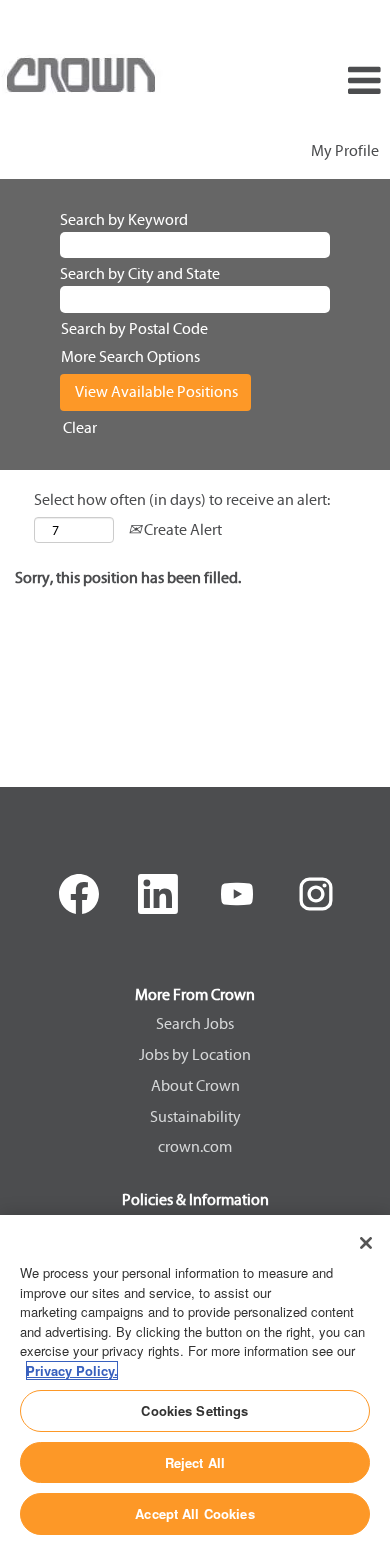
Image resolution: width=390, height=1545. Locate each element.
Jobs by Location (195, 1055)
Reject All (195, 1462)
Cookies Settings (194, 1410)
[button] (325, 82)
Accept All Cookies (194, 1513)
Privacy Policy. (72, 1370)
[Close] (366, 1243)
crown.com (195, 1147)
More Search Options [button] (130, 356)
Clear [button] (80, 427)
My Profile (345, 150)
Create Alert (181, 529)
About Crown (195, 1086)
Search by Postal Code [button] (134, 328)
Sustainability (195, 1117)
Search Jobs (195, 1024)
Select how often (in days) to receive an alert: (182, 499)
